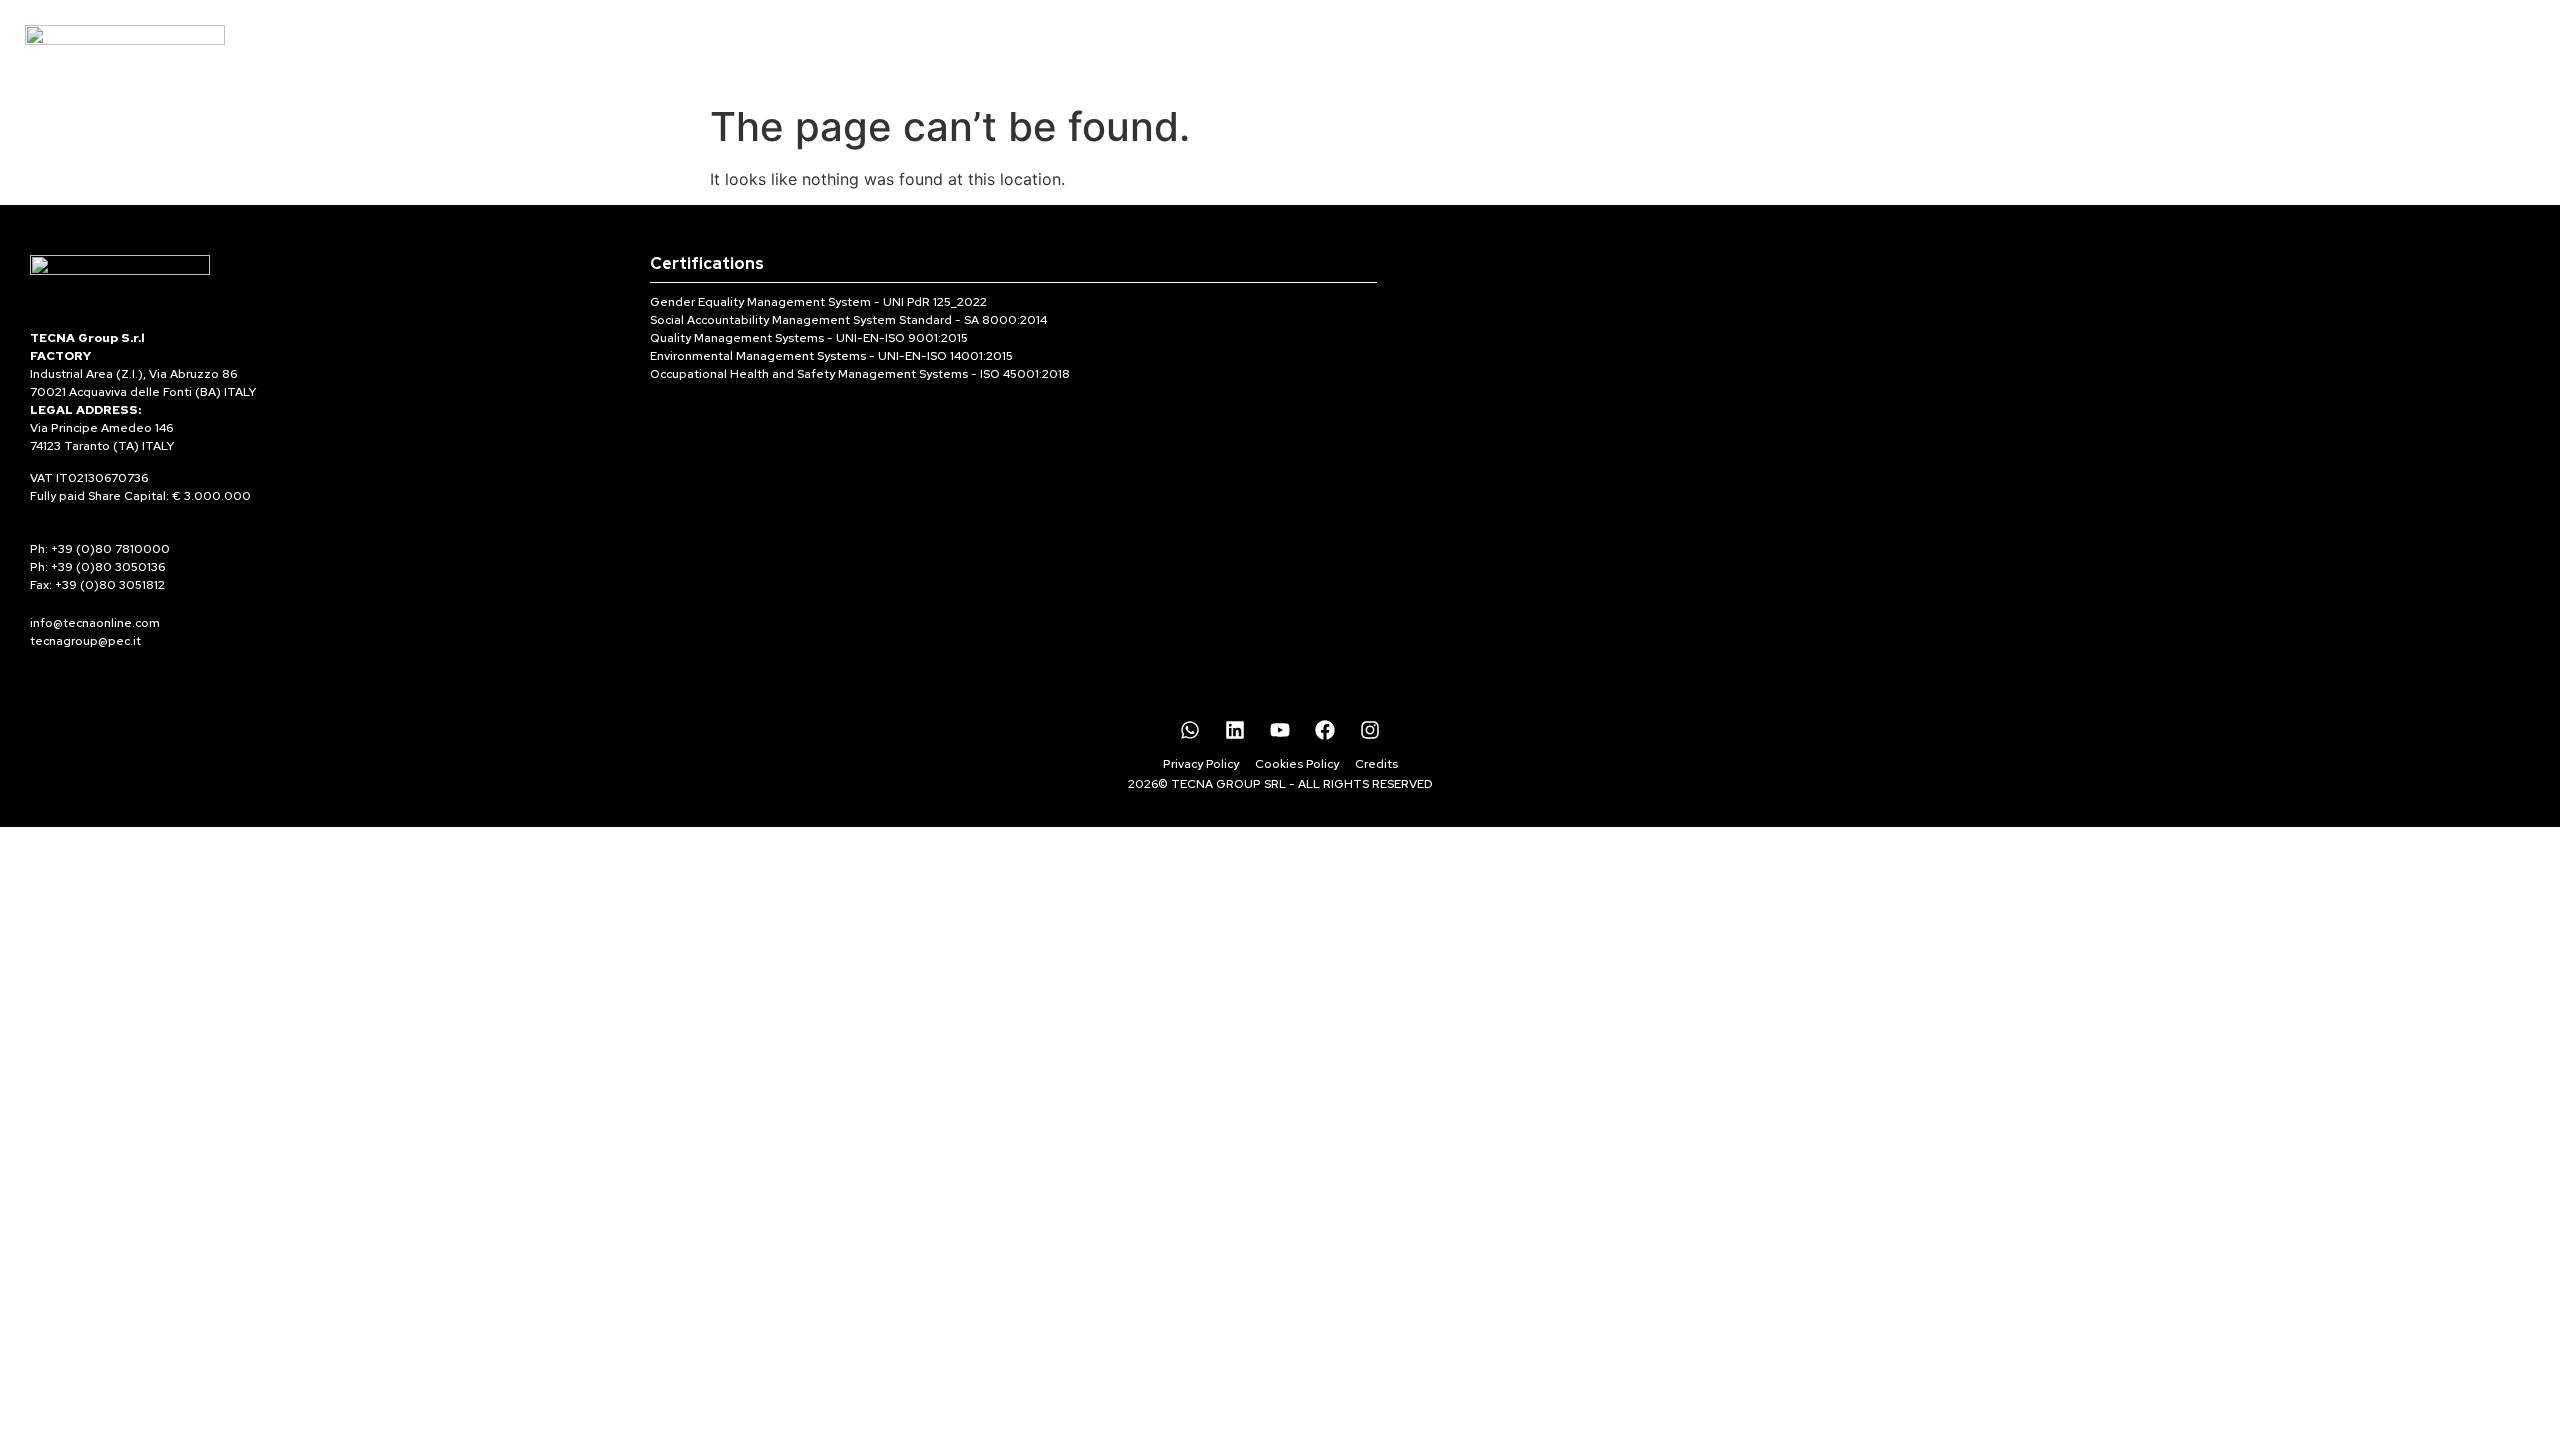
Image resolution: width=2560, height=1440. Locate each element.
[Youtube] (1280, 730)
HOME (1100, 46)
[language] (2459, 30)
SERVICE (1456, 46)
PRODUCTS (1211, 46)
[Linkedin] (1235, 730)
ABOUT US (1340, 46)
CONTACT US (1584, 46)
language (2458, 55)
